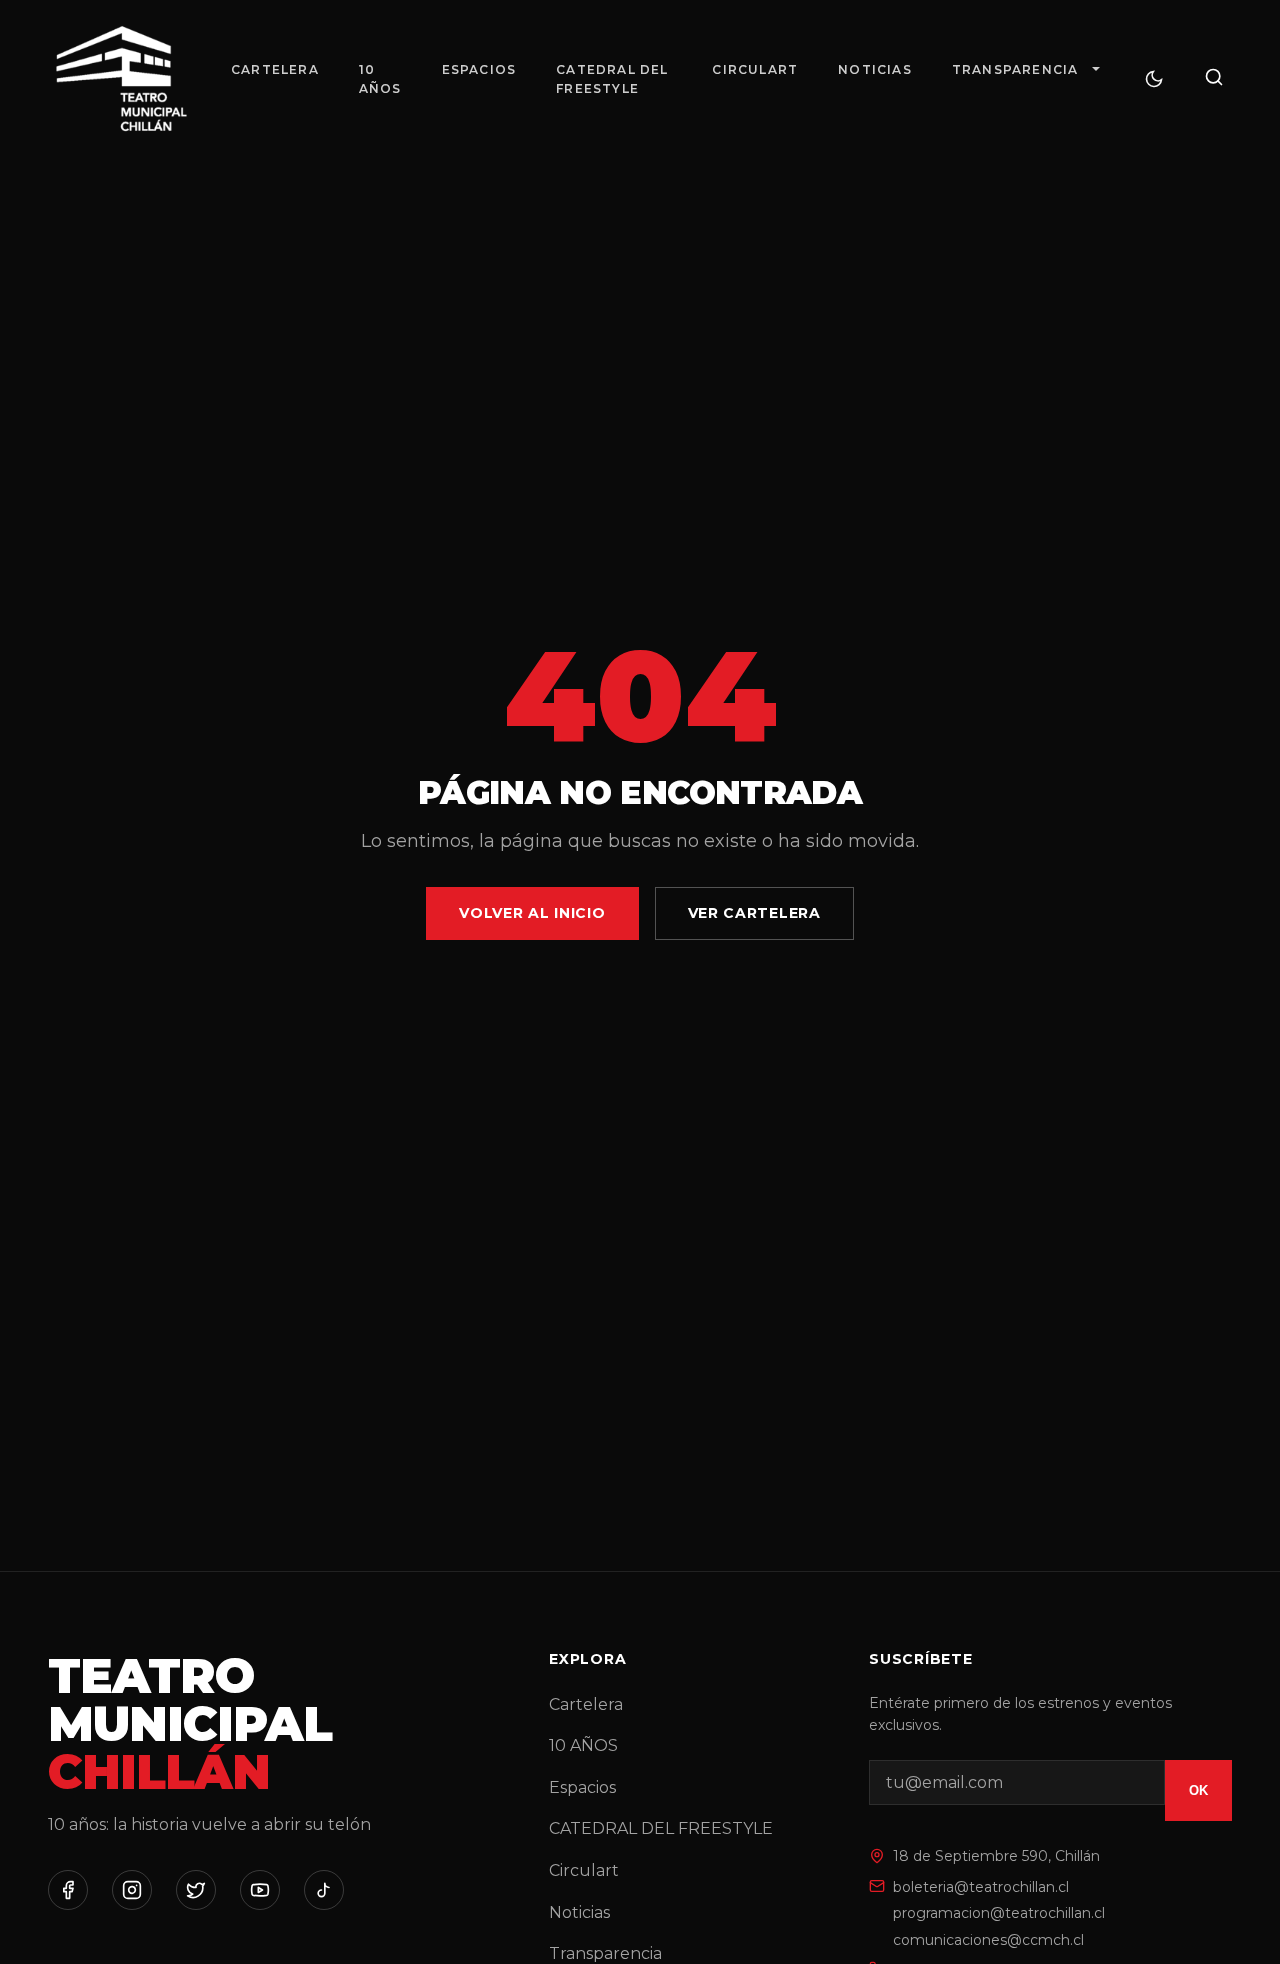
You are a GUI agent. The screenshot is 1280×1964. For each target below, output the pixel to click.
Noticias (875, 69)
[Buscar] (1214, 78)
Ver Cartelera (754, 913)
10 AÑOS (380, 79)
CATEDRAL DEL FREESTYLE (612, 79)
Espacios (479, 69)
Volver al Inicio (532, 913)
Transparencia (1015, 69)
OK (1198, 1790)
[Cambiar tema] (1154, 79)
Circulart (755, 69)
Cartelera (275, 69)
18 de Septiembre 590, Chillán (996, 1856)
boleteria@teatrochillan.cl (981, 1887)
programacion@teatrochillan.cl (999, 1913)
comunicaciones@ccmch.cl (988, 1940)
